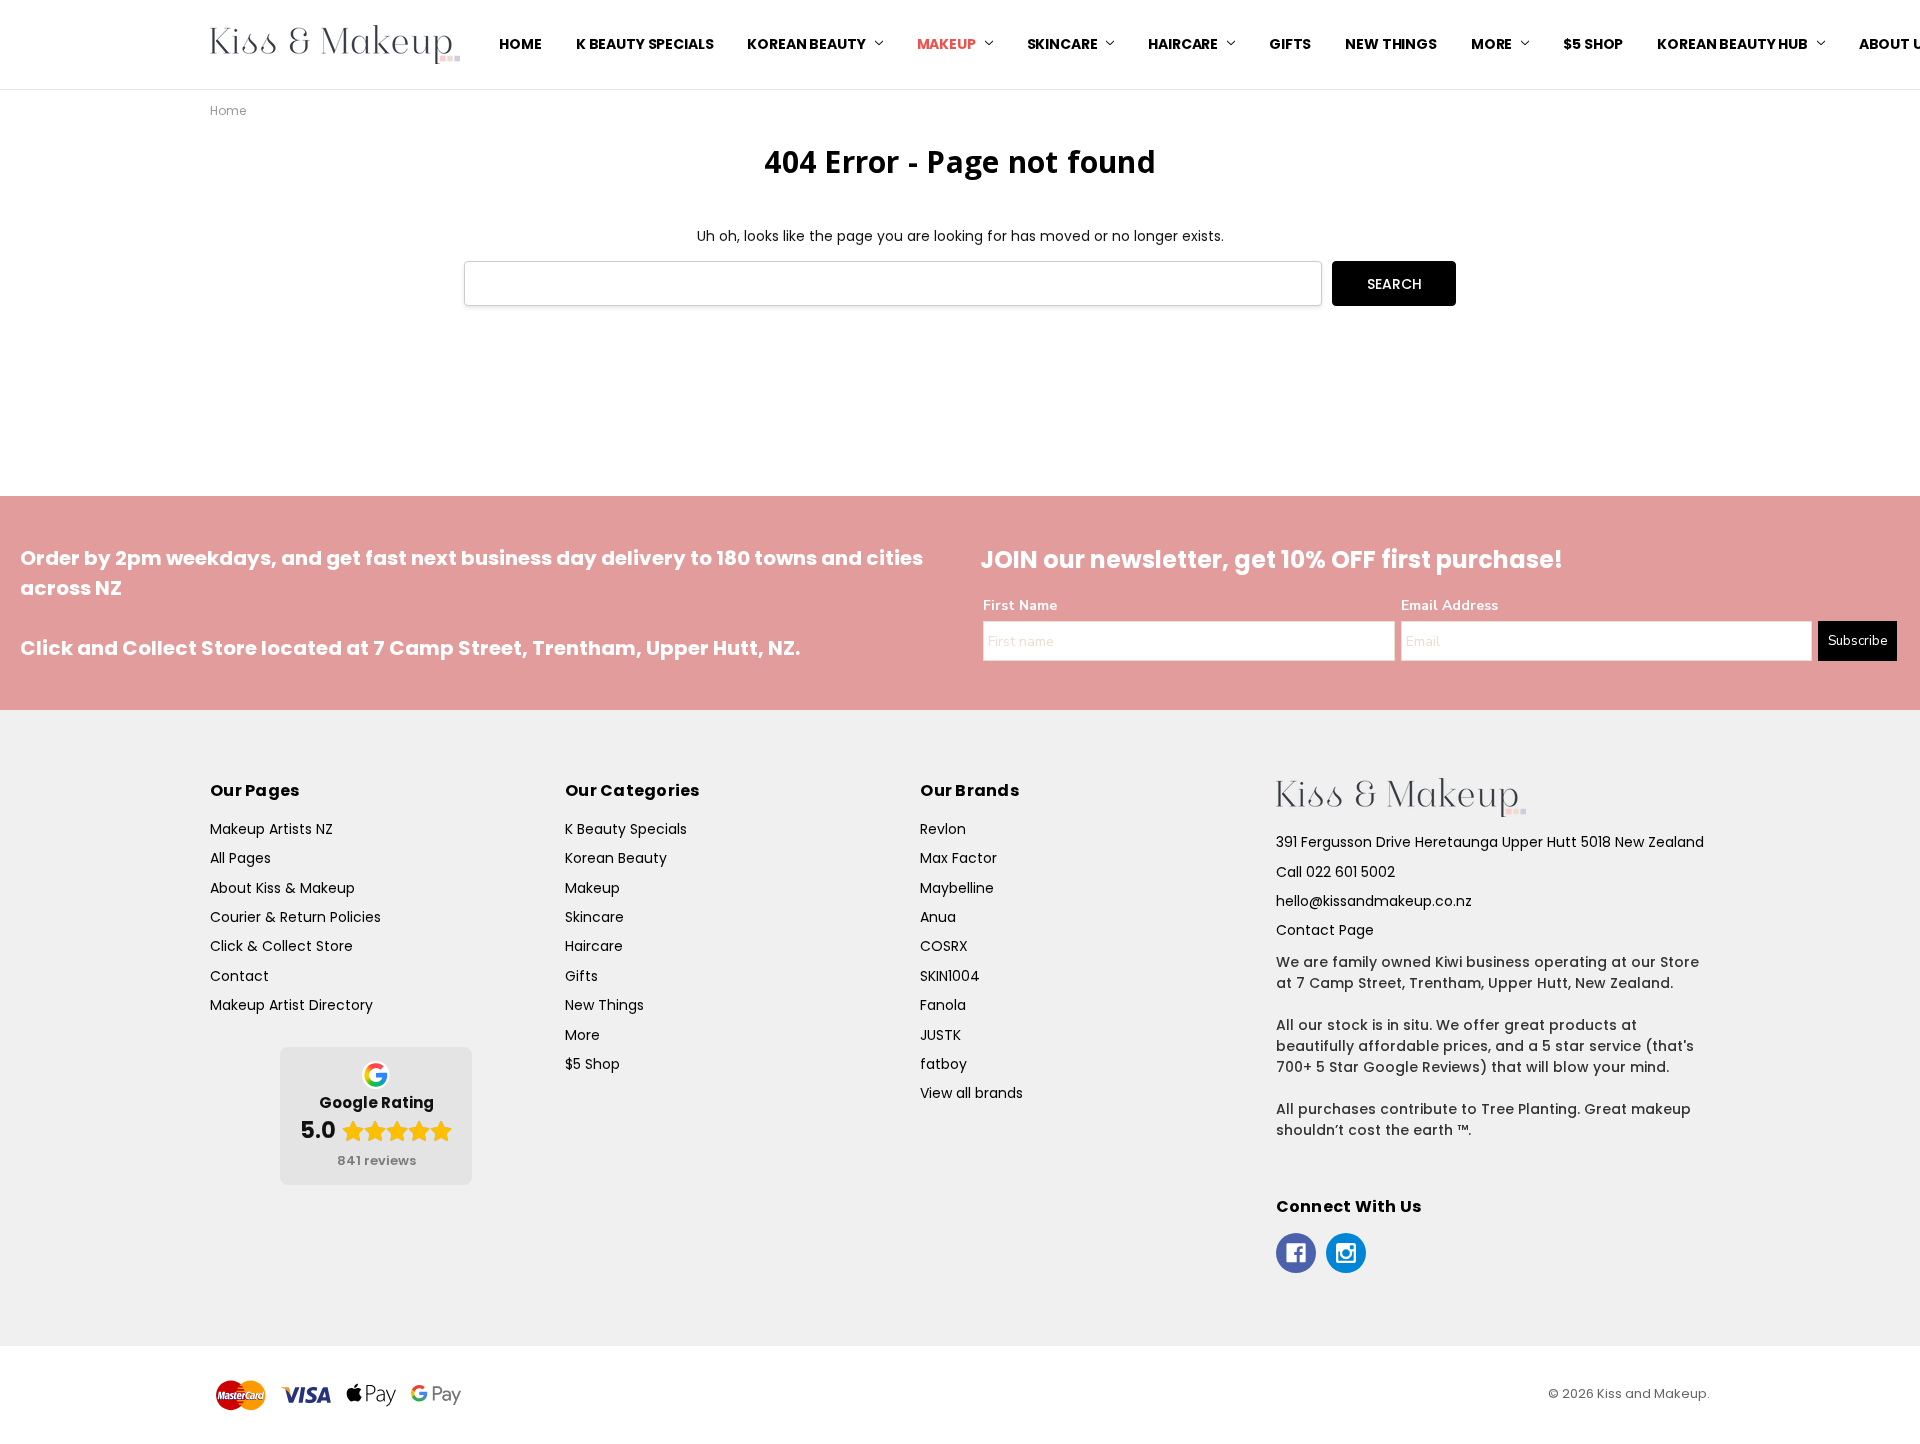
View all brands (971, 1093)
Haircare (1184, 44)
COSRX (944, 946)
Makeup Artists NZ (271, 829)
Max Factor (958, 858)
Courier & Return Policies (295, 917)
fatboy (943, 1064)
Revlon (943, 829)
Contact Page (1325, 930)
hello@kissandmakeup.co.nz (1374, 901)
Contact (239, 976)
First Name (1020, 605)
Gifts (1290, 44)
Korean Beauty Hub (1733, 44)
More (1493, 44)
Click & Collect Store (281, 946)
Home (520, 44)
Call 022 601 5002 (1335, 872)
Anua (938, 917)
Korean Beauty (807, 44)
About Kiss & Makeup (282, 888)
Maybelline (957, 888)
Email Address (1449, 605)
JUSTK (940, 1035)
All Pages (240, 858)
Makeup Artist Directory (291, 1005)
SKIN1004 (950, 976)
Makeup (948, 44)
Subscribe (1857, 641)
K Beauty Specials (645, 44)
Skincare (1064, 44)
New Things (1391, 44)
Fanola (943, 1005)
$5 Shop (1593, 44)
